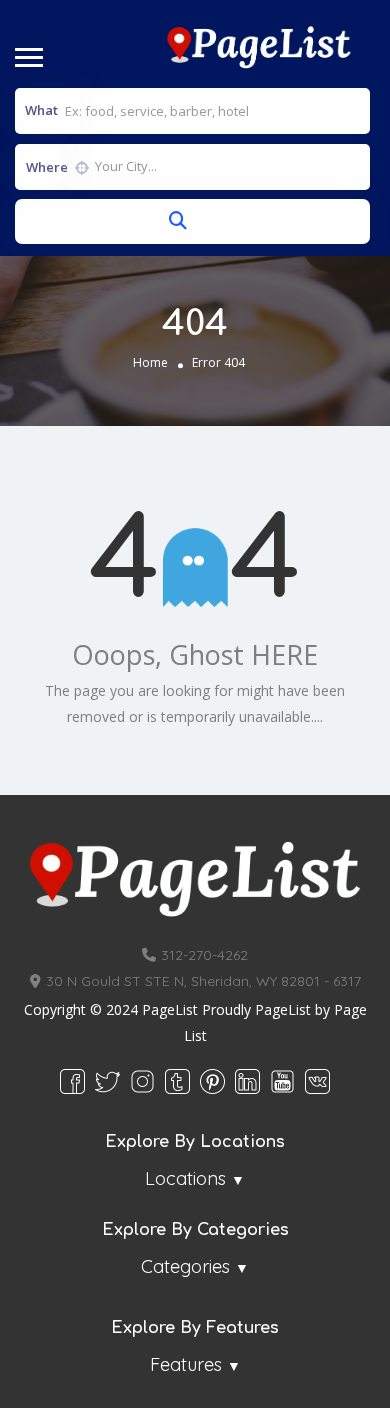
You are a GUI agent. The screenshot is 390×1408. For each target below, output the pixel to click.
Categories (185, 1266)
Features (186, 1364)
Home (150, 363)
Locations (185, 1178)
